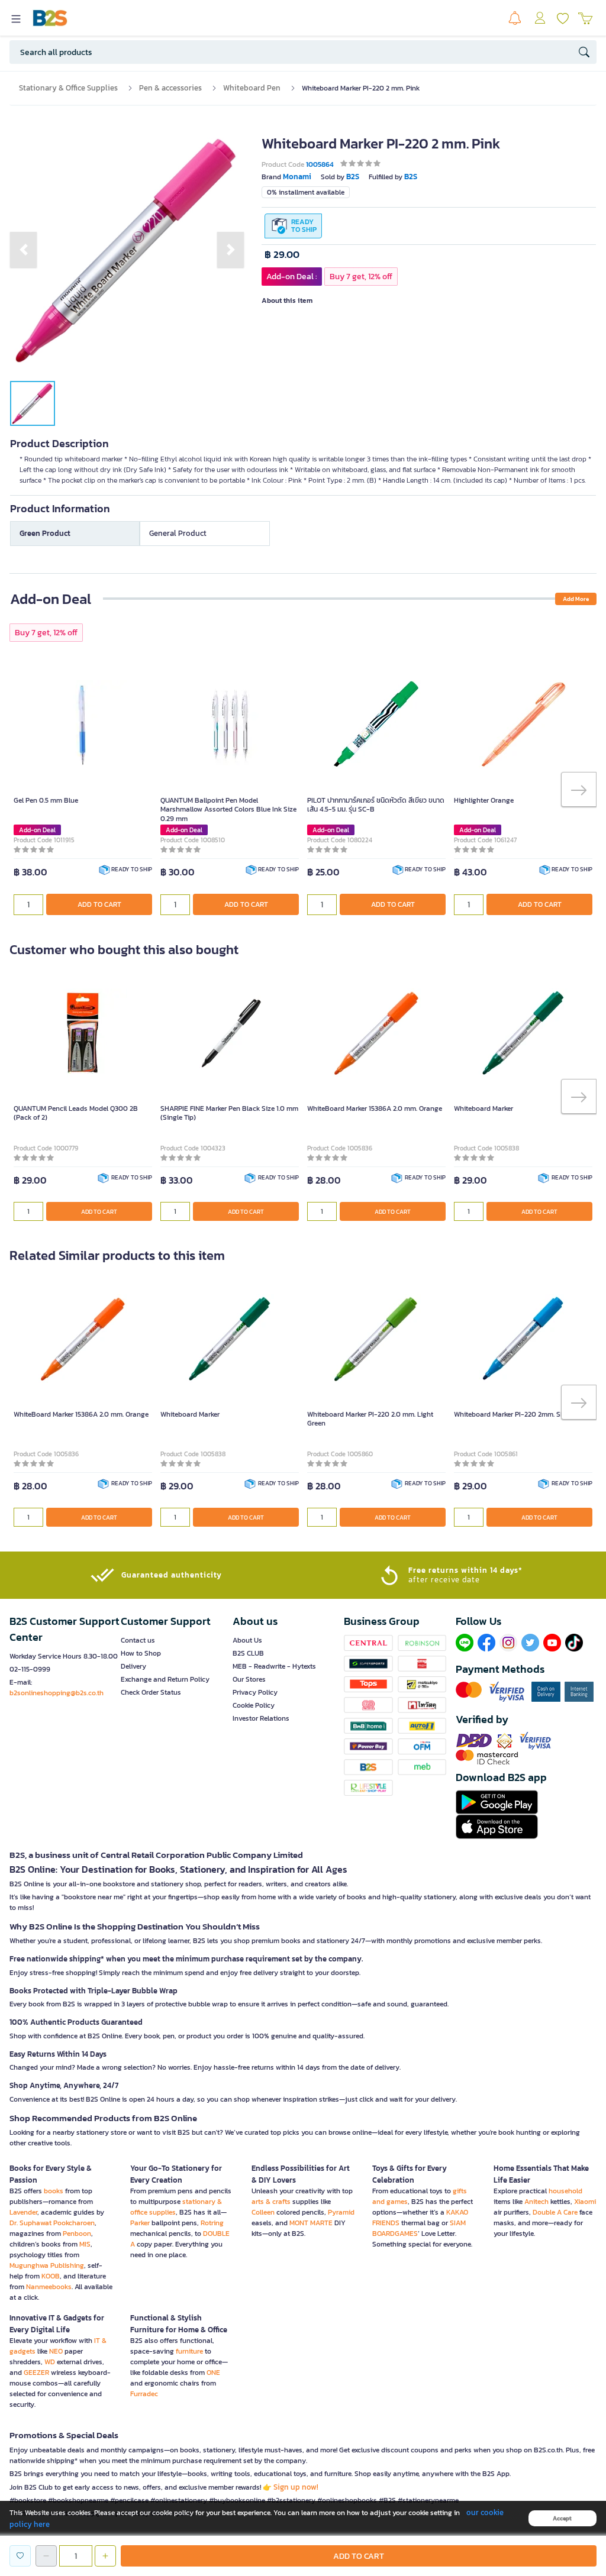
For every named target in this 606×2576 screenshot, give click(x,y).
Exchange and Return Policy (165, 1679)
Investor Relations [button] (261, 1718)
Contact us (138, 1640)
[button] (23, 250)
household (565, 2191)
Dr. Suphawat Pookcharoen (52, 2223)
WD (50, 2362)
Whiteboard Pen (252, 88)
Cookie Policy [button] (254, 1705)
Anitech (536, 2202)
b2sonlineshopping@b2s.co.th (57, 1693)
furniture (189, 2351)
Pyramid (341, 2212)
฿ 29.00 (282, 255)
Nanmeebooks (49, 2287)
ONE (213, 2373)
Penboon (77, 2234)
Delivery (133, 1666)
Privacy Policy (255, 1692)
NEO (56, 2351)
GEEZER (36, 2373)
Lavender (23, 2212)
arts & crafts (271, 2202)
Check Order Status (151, 1692)
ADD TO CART (99, 904)
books (54, 2191)
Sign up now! (296, 2487)
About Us (247, 1640)
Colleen (263, 2212)
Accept (562, 2518)
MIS (85, 2244)
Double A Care (555, 2212)
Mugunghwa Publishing (47, 2265)
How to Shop (141, 1653)
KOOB (51, 2276)
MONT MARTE (311, 2223)
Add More (576, 599)
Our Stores (249, 1679)
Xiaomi (585, 2202)
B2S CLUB (248, 1653)
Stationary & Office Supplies (68, 88)
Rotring (212, 2223)
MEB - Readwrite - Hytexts (274, 1666)
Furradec (144, 2394)
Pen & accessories (170, 88)
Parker (140, 2223)
